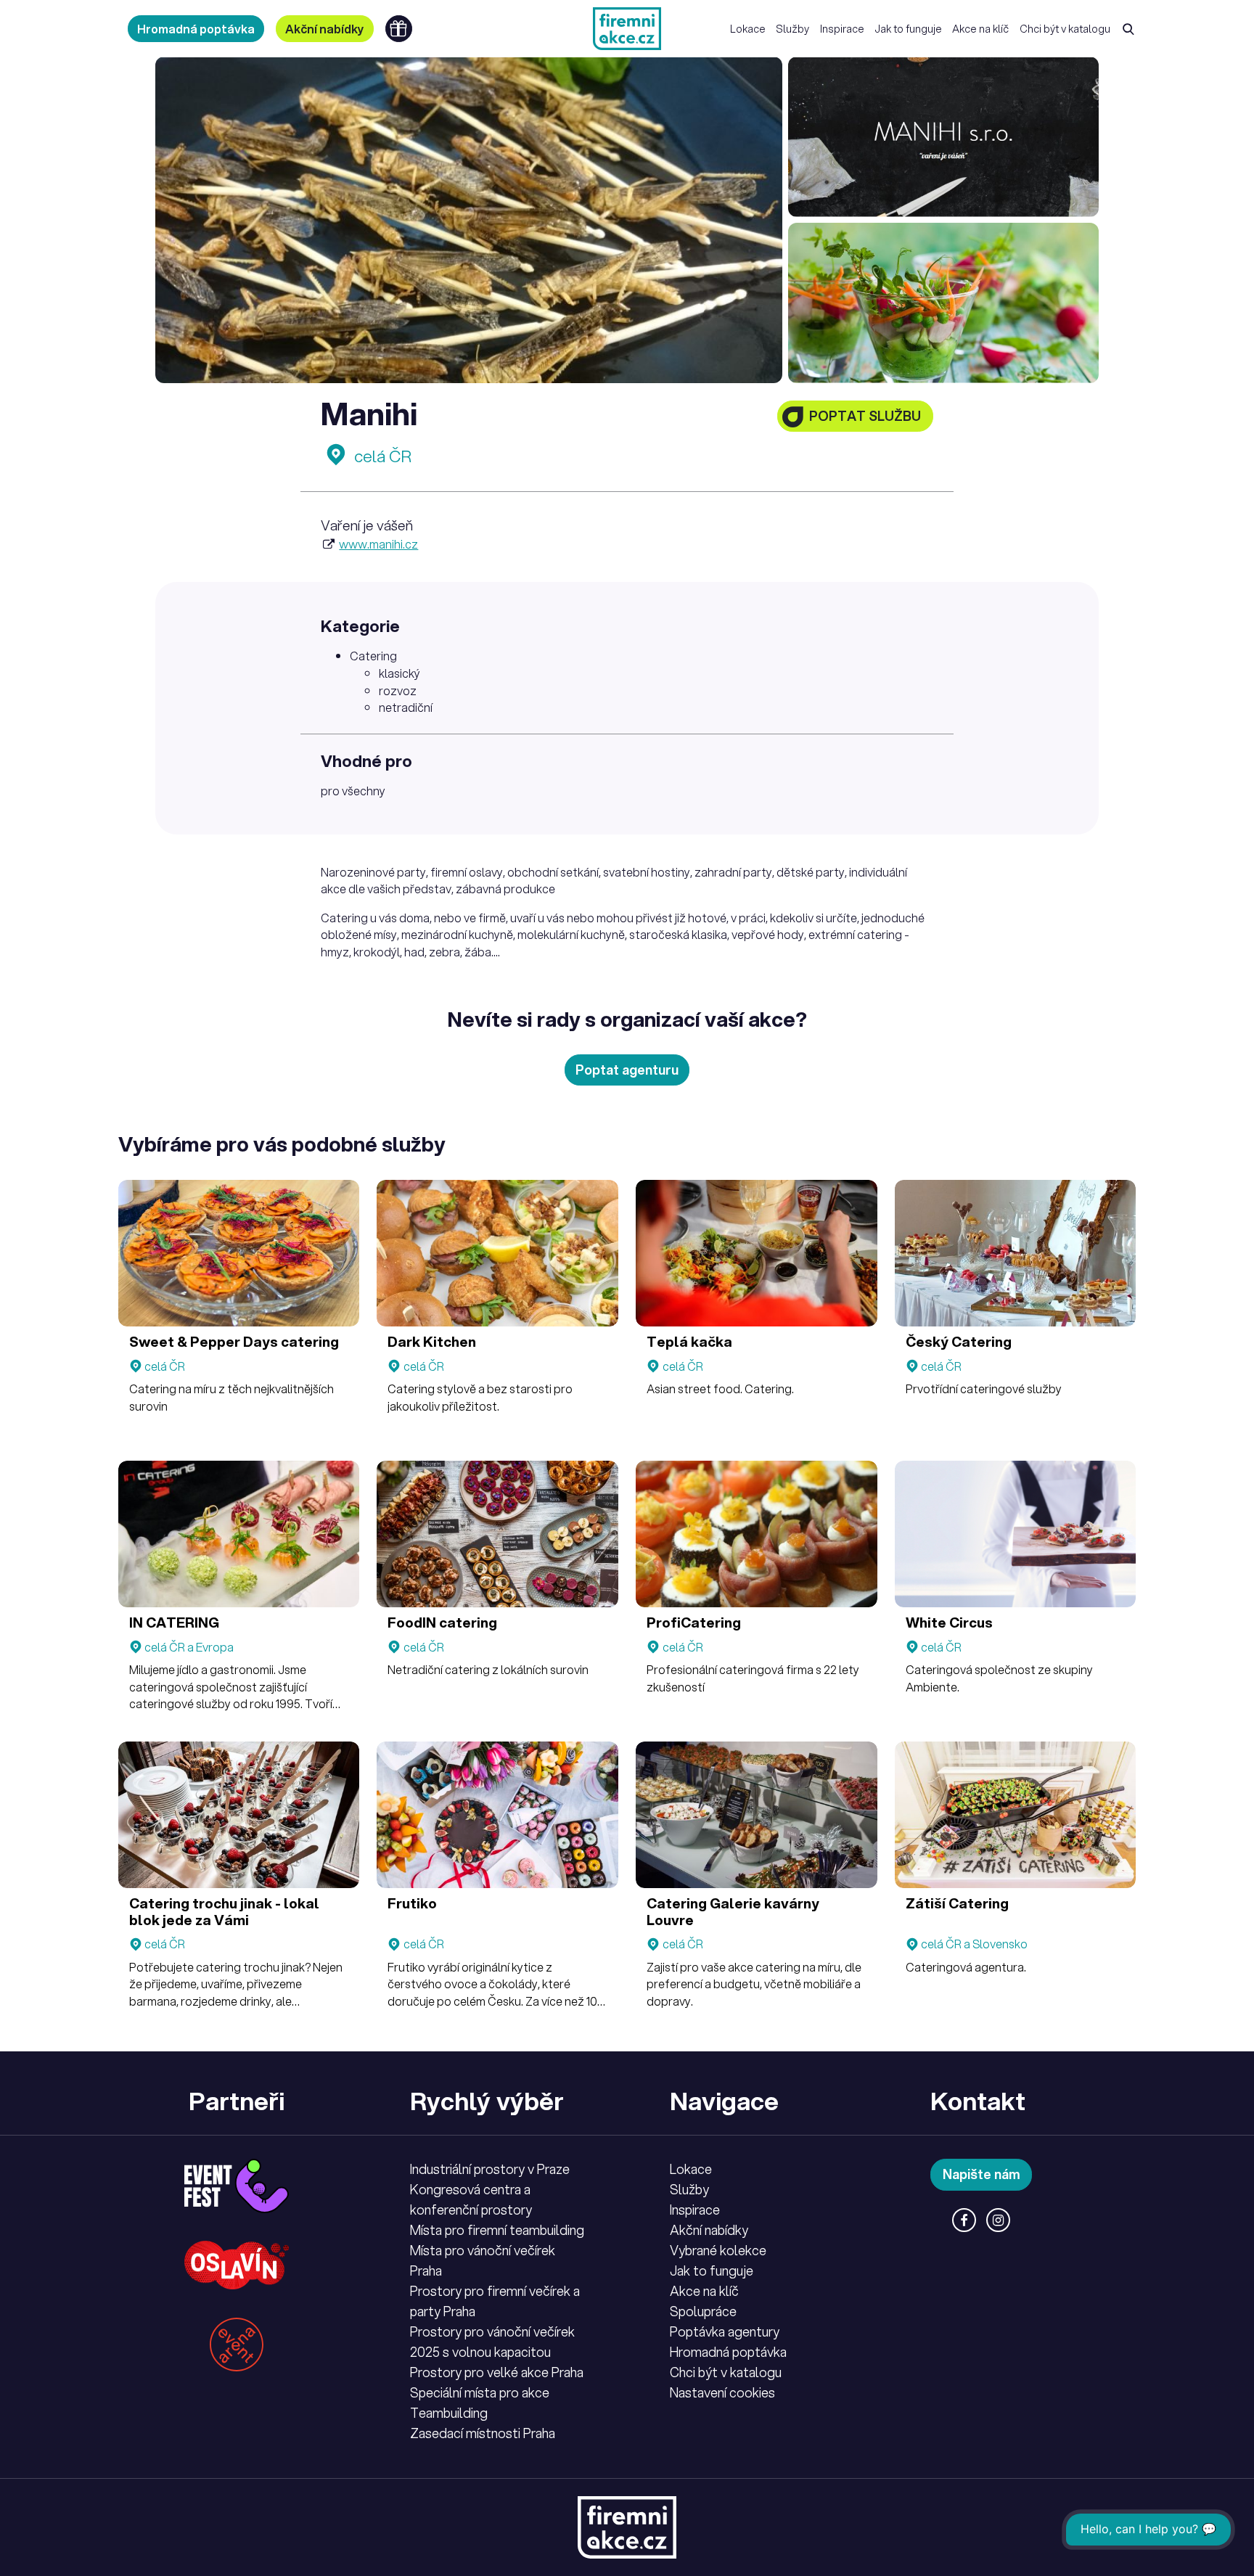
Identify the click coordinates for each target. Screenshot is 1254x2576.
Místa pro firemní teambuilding (497, 2230)
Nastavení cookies (722, 2392)
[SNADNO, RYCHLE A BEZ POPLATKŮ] (627, 29)
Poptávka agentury (725, 2331)
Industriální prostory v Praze (490, 2169)
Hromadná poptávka (196, 29)
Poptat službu (865, 416)
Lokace (748, 29)
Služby (792, 29)
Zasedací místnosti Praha (483, 2433)
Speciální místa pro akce (480, 2392)
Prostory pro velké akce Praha (497, 2372)
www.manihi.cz (378, 544)
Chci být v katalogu (1065, 29)
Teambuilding (449, 2413)
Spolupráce (703, 2311)
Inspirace (842, 29)
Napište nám (982, 2174)
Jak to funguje (908, 29)
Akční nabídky (325, 29)
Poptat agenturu (627, 1070)
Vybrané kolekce (718, 2250)
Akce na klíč (980, 29)
